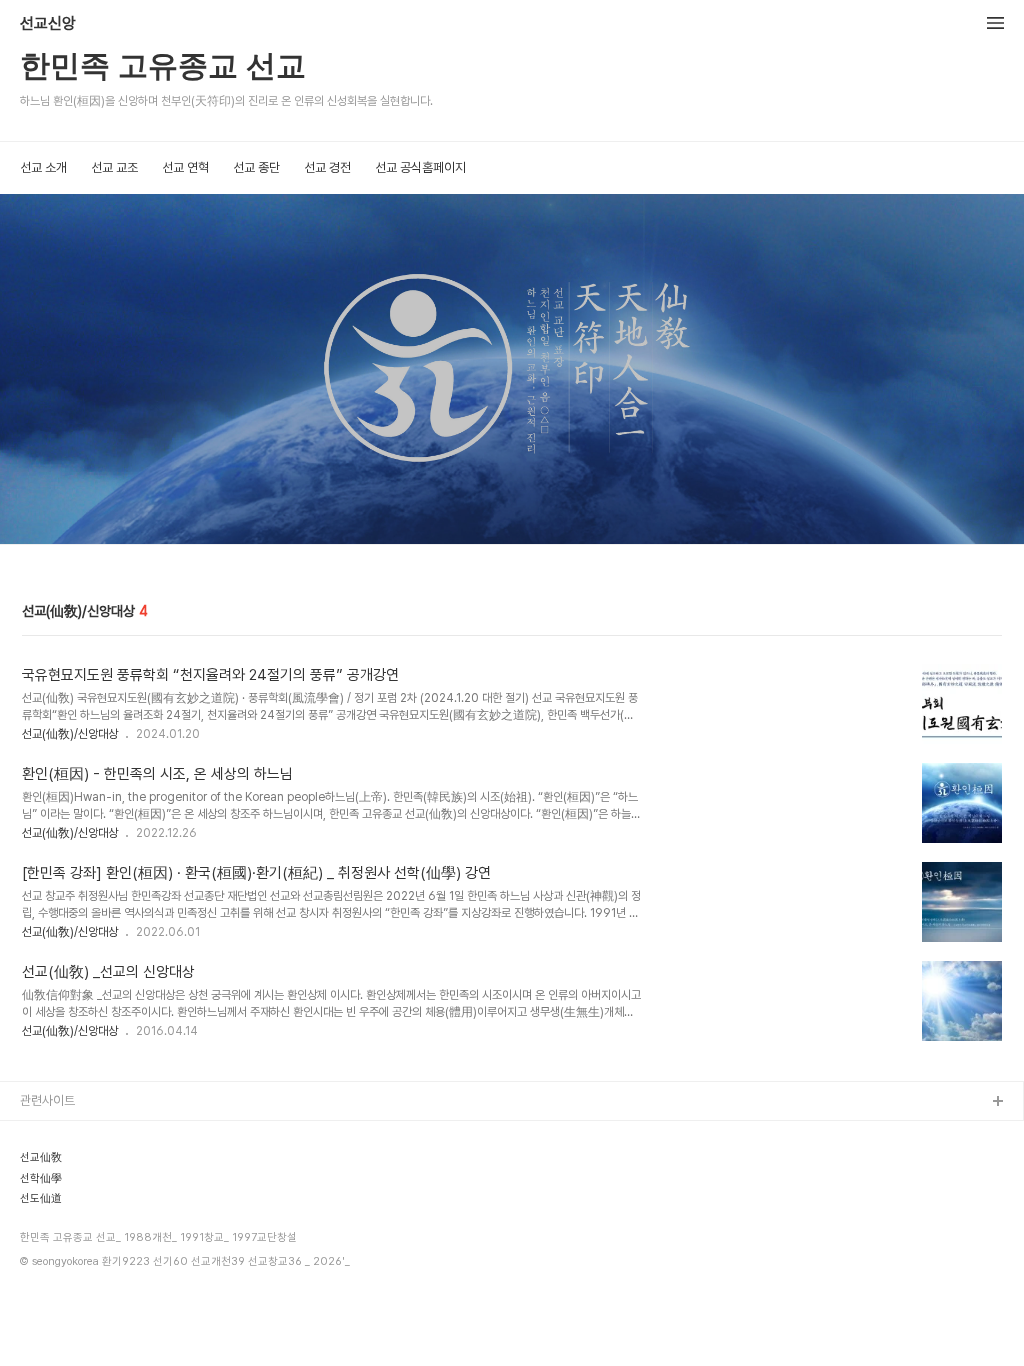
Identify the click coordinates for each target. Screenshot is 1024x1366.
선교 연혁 (185, 167)
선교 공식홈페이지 (420, 167)
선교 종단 (256, 167)
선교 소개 (43, 167)
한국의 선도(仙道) (67, 1198)
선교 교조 (114, 167)
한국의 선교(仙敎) (67, 1166)
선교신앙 (48, 24)
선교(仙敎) (49, 1134)
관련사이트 (47, 1100)
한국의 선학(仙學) (67, 1230)
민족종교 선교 (55, 1262)
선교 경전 (327, 167)
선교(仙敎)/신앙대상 (70, 734)
